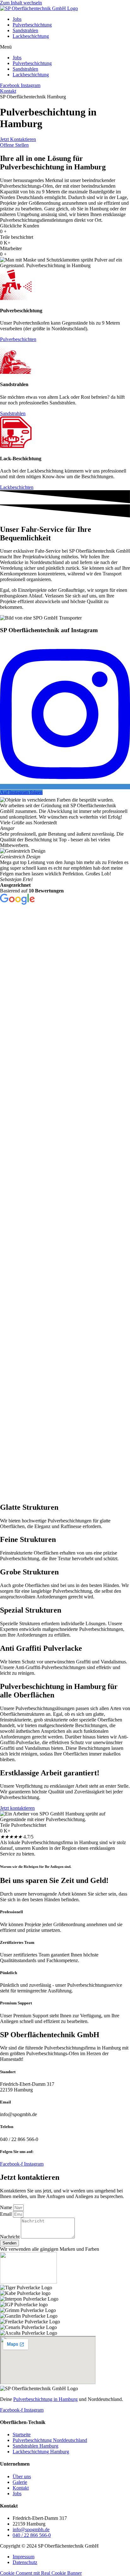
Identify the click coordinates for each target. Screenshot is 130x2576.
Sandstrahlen (25, 30)
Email (6, 2214)
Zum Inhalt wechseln (21, 3)
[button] (65, 47)
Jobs (17, 19)
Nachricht (10, 2237)
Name (7, 2207)
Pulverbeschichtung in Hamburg (45, 2399)
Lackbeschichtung (31, 36)
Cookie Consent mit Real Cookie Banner (41, 2573)
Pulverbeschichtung (32, 25)
